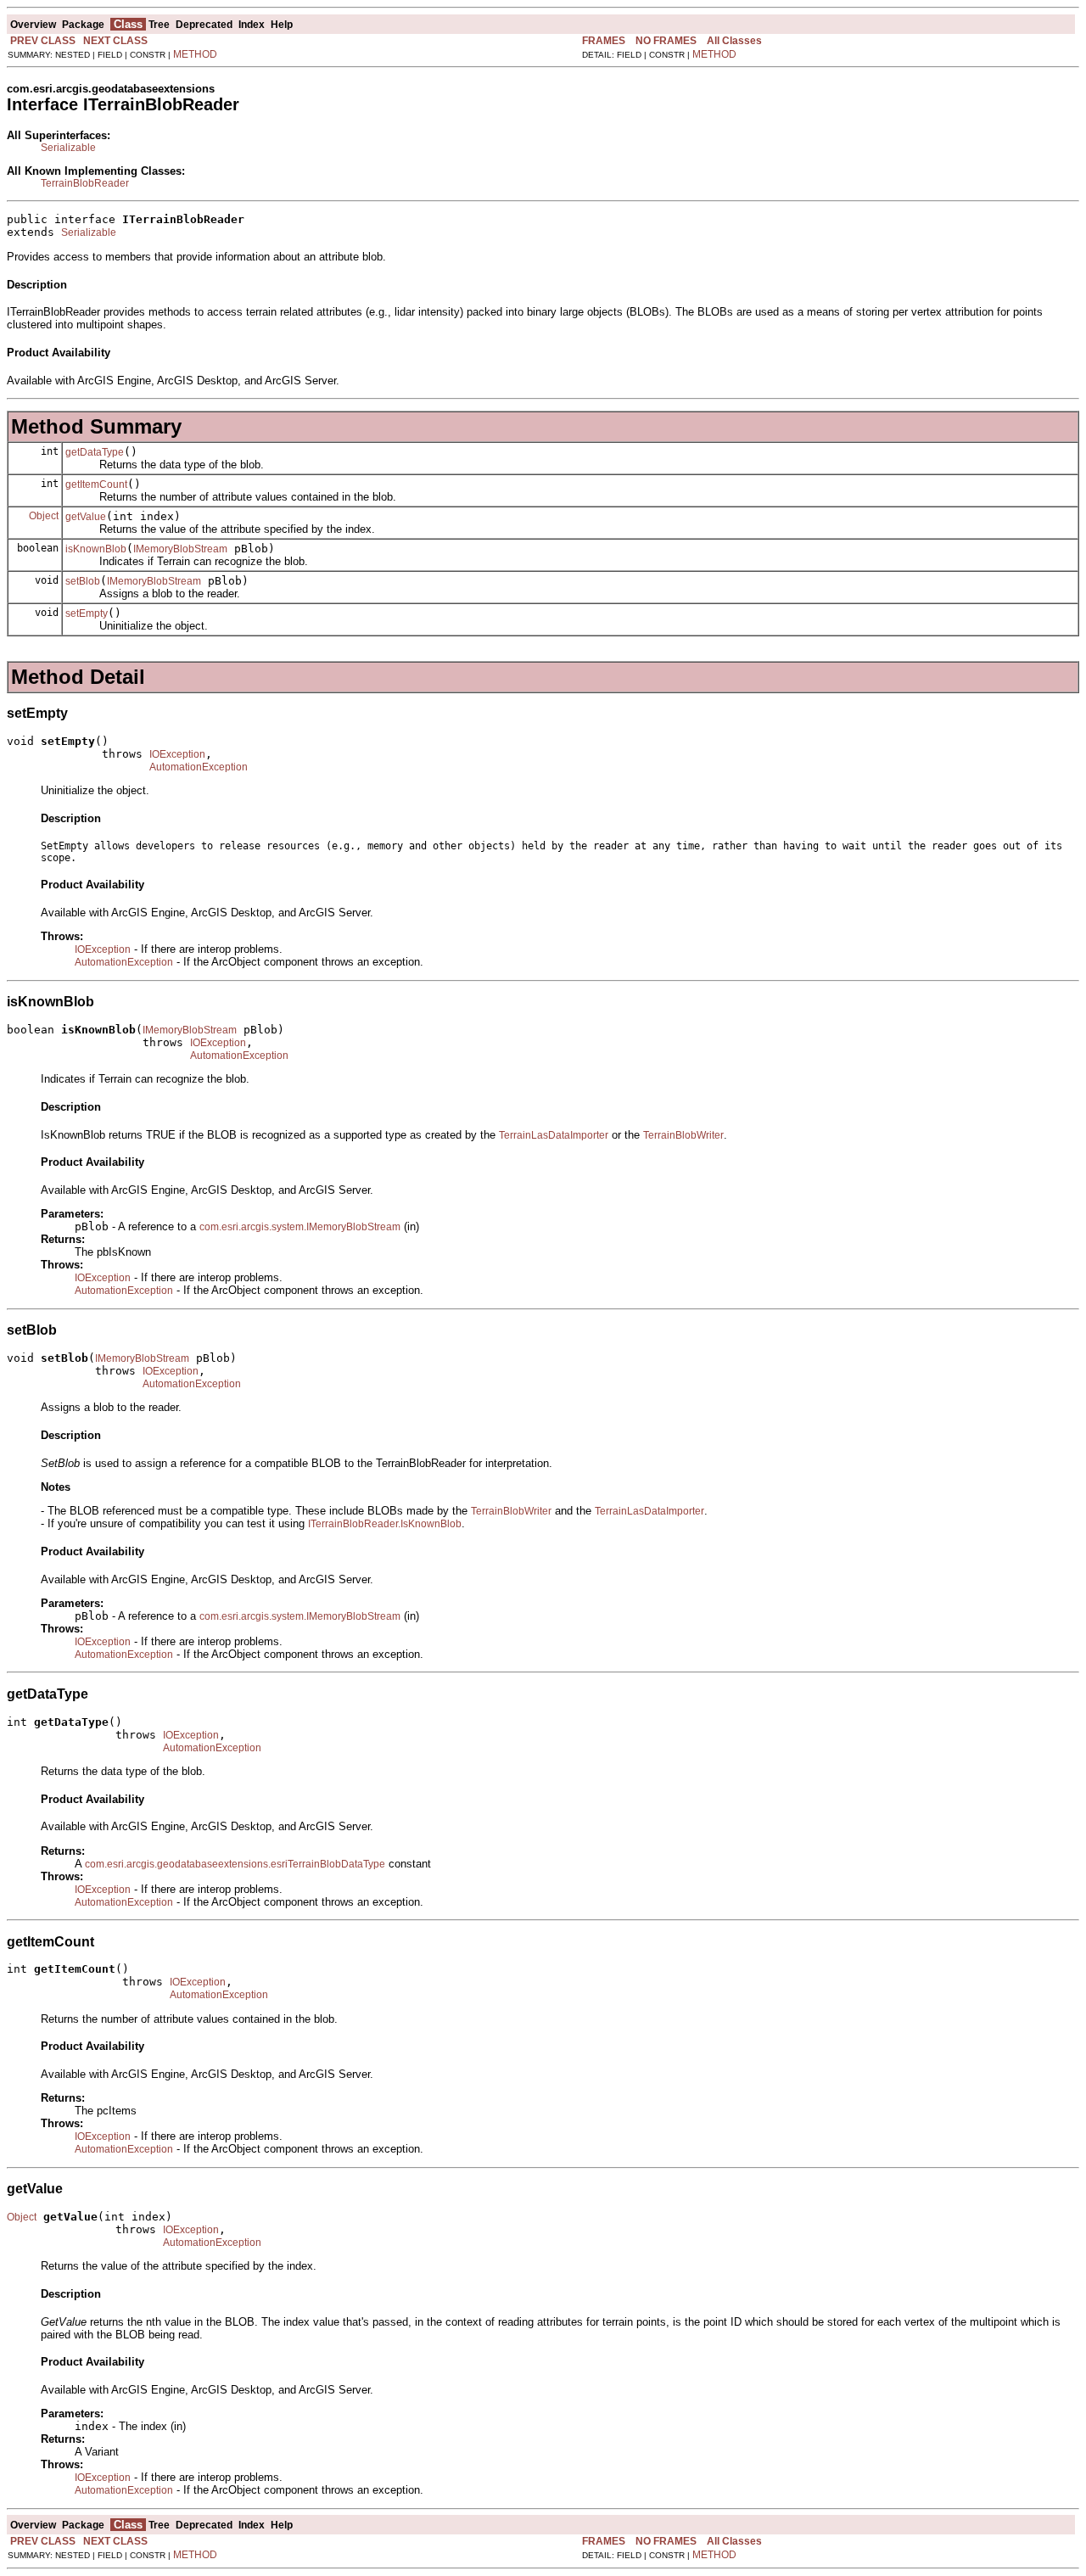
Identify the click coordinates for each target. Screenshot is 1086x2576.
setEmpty (87, 613)
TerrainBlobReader (85, 183)
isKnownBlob (96, 549)
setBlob (83, 581)
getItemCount (96, 484)
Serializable (68, 148)
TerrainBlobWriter (683, 1135)
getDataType (95, 452)
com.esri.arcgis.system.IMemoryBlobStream (300, 1227)
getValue (86, 517)
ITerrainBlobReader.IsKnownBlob (385, 1524)
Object (44, 516)
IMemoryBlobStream (180, 549)
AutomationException (199, 767)
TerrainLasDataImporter (554, 1135)
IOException (177, 754)
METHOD (195, 54)
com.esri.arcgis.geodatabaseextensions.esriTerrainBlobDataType (235, 1864)
